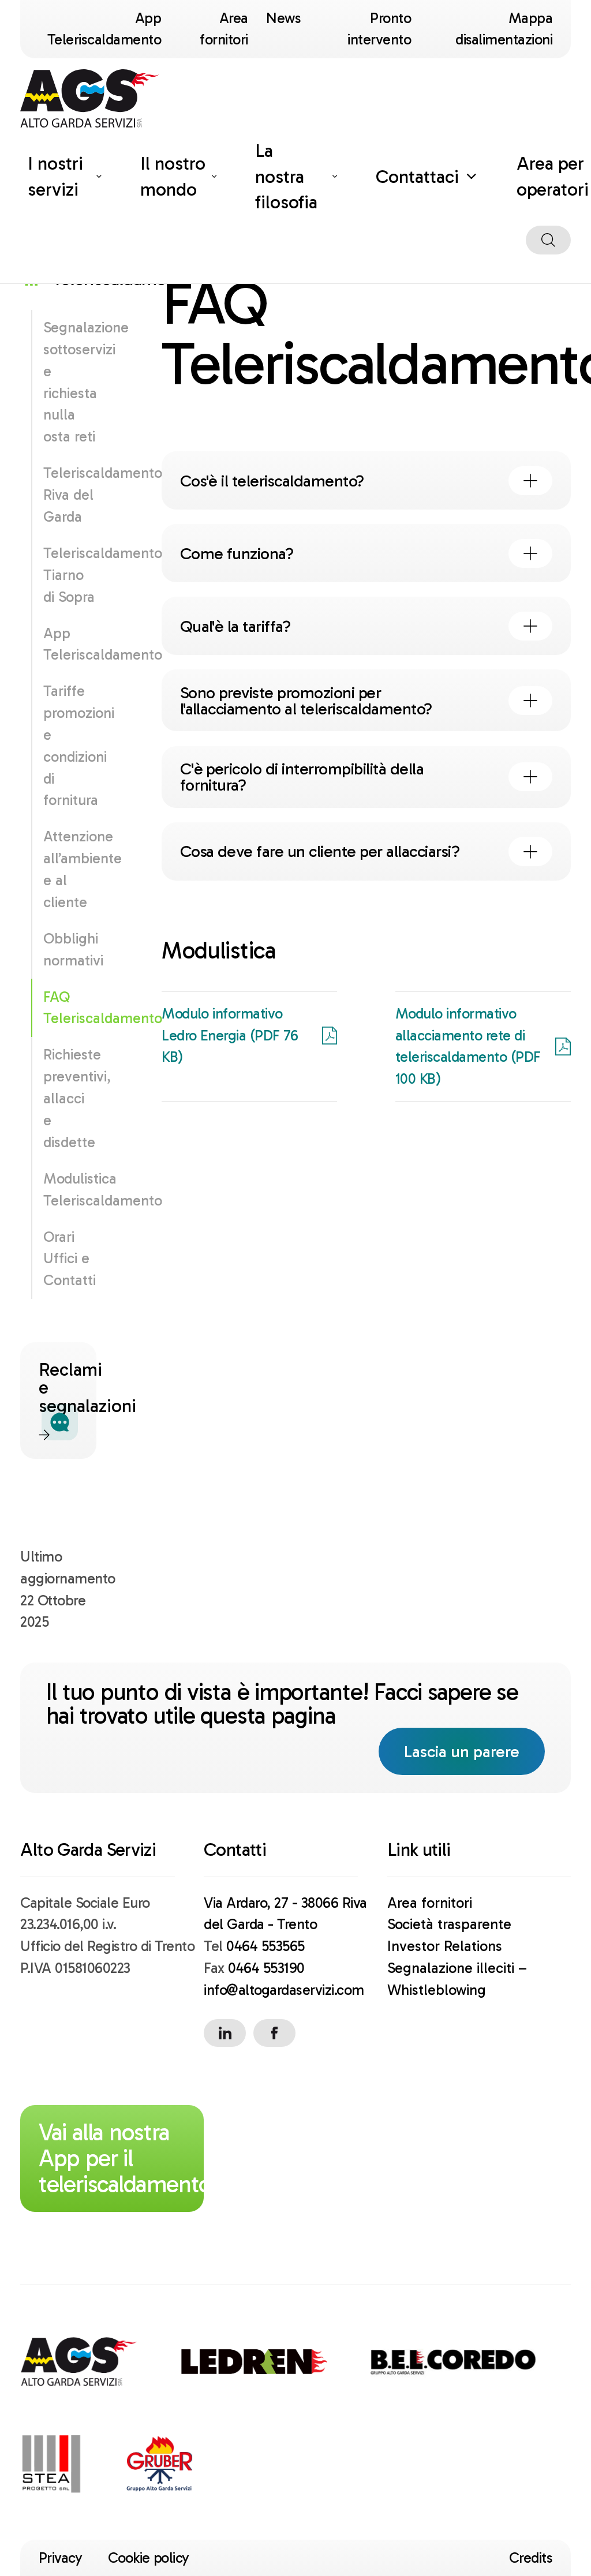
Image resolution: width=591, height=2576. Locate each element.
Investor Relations (445, 1946)
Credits (531, 2558)
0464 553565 (265, 1946)
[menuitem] (66, 177)
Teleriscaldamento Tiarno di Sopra (70, 575)
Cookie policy (149, 2558)
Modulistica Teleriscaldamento (70, 1190)
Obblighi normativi (70, 950)
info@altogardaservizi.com (284, 1990)
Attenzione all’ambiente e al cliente (70, 869)
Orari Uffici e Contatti (70, 1259)
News (283, 18)
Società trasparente (449, 1924)
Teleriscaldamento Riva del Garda (70, 495)
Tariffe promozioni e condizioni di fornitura (70, 746)
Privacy (60, 2558)
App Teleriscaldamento (70, 644)
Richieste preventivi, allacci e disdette (70, 1098)
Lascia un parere (474, 1751)
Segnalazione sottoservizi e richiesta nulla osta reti (70, 382)
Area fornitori (430, 1903)
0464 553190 (266, 1968)
